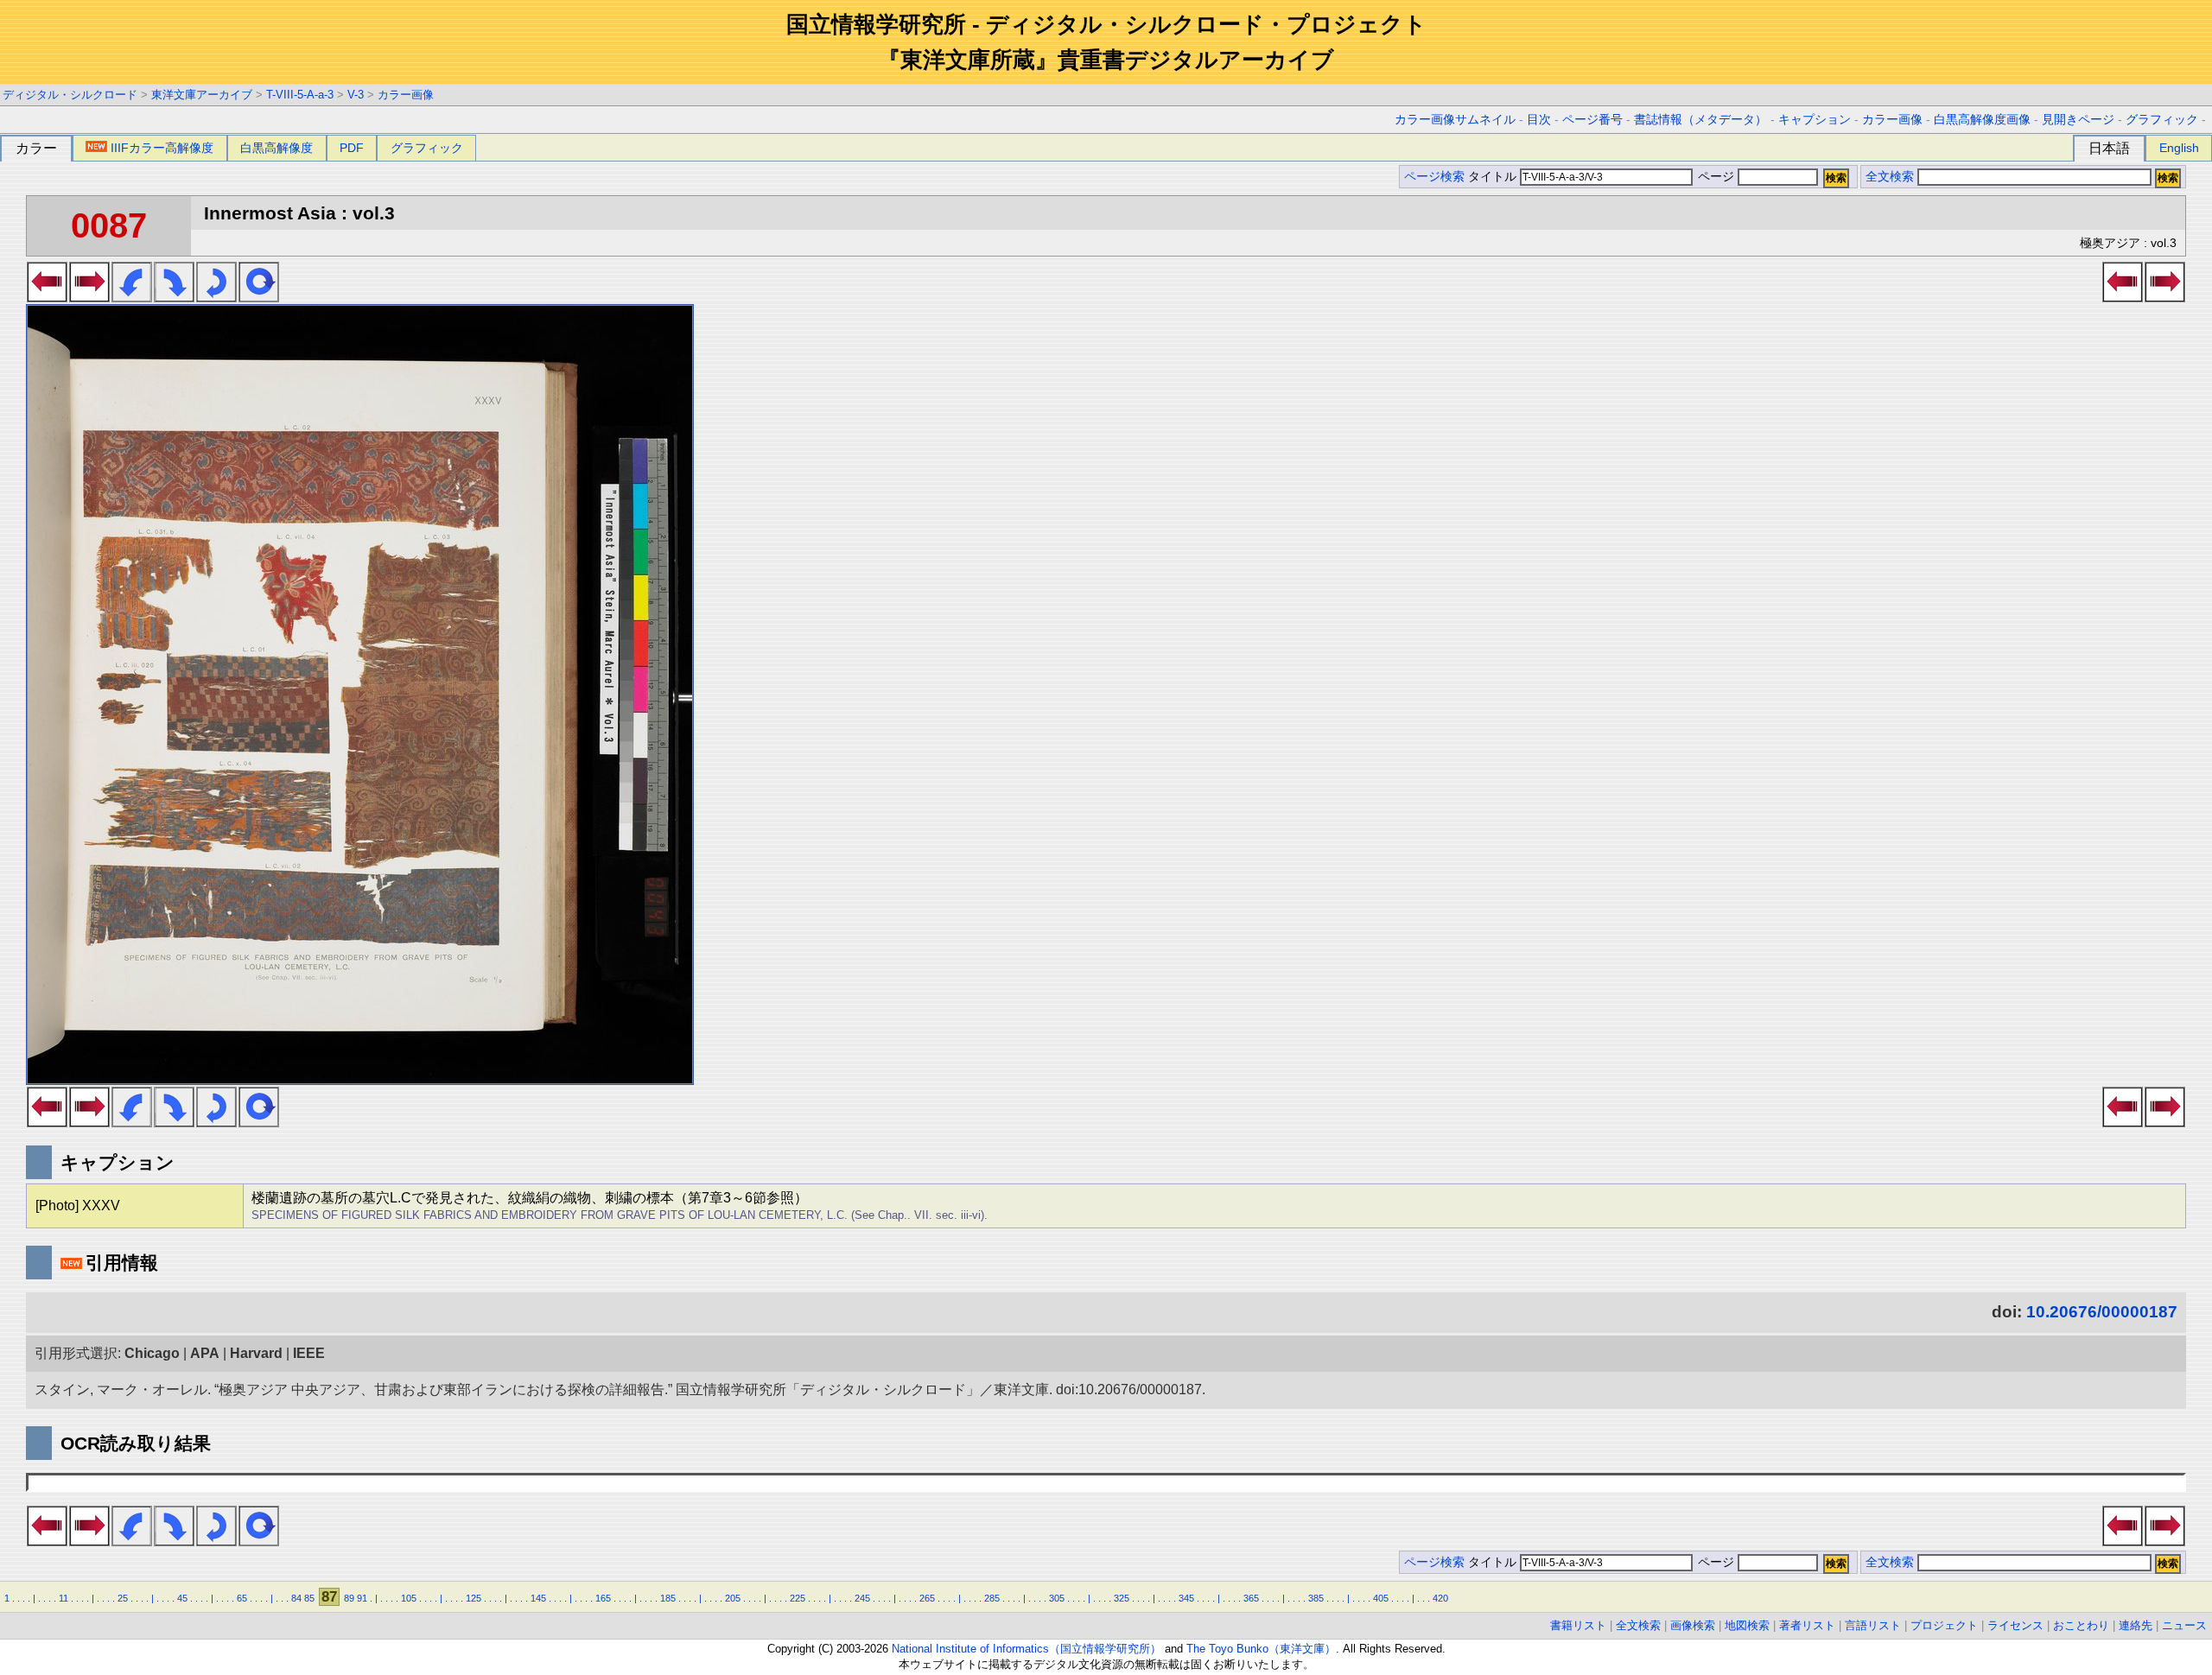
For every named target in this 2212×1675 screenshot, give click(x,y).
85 (309, 1598)
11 (64, 1598)
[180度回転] (216, 297)
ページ (1716, 177)
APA (205, 1353)
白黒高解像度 (276, 148)
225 (798, 1598)
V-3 (356, 95)
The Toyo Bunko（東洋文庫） (1261, 1649)
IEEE (309, 1353)
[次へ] (89, 297)
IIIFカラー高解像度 (162, 148)
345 (1186, 1598)
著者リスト (1807, 1625)
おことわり (2081, 1625)
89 (349, 1598)
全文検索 (1890, 177)
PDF (352, 148)
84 (296, 1598)
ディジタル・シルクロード (70, 95)
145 (538, 1598)
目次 (1539, 120)
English (2179, 148)
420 (1440, 1598)
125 (474, 1598)
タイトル (1494, 177)
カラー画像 (406, 95)
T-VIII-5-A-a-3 (300, 95)
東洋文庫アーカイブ (202, 95)
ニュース (2184, 1625)
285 (992, 1598)
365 (1251, 1598)
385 (1316, 1598)
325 (1122, 1598)
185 (668, 1598)
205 (733, 1598)
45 (182, 1598)
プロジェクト (1944, 1625)
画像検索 (1693, 1625)
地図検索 (1747, 1625)
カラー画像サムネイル (1455, 120)
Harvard (256, 1353)
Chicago (152, 1353)
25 (123, 1598)
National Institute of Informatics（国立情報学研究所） (1027, 1649)
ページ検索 (1434, 177)
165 (603, 1598)
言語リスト (1873, 1625)
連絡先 (2136, 1625)
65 (242, 1598)
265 (927, 1598)
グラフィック (2162, 120)
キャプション (1815, 120)
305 (1057, 1598)
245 (862, 1598)
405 (1381, 1598)
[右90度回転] (174, 297)
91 (362, 1598)
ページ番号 (1592, 120)
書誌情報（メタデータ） (1700, 120)
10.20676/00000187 (2102, 1312)
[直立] (259, 297)
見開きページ (2078, 120)
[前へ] (47, 297)
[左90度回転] (132, 297)
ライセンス (2015, 1625)
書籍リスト (1578, 1625)
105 (409, 1598)
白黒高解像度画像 (1982, 120)
